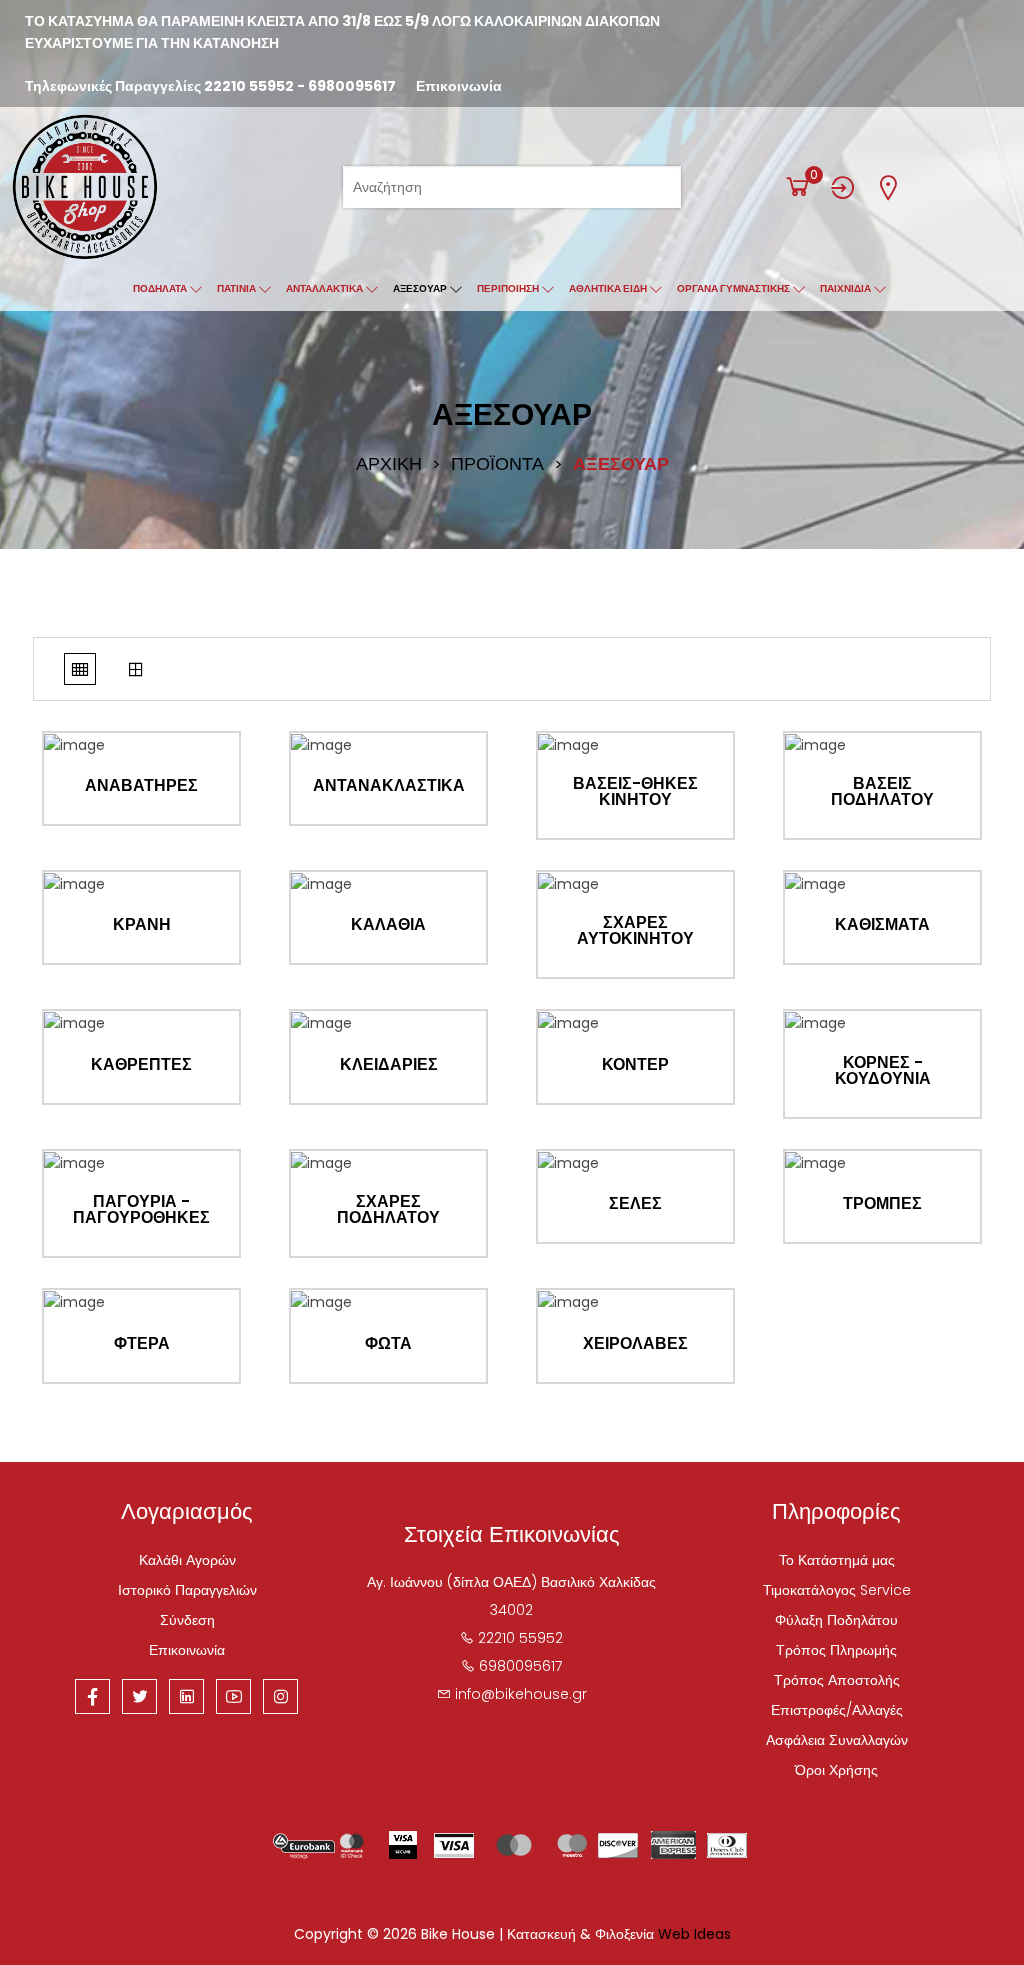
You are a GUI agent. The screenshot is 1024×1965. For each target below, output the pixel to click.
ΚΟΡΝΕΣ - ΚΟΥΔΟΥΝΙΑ (883, 1071)
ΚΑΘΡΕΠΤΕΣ (141, 1065)
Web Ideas (694, 1934)
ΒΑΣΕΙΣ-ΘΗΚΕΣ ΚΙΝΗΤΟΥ (635, 792)
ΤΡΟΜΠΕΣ (882, 1204)
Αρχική (389, 464)
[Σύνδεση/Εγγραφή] (843, 187)
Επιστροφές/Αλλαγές (837, 1710)
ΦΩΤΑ (388, 1344)
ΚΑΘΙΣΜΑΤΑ (882, 925)
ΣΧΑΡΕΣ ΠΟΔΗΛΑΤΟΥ (388, 1210)
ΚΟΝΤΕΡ (635, 1065)
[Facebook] (92, 1696)
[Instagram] (280, 1696)
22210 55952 (249, 86)
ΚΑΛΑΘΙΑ (388, 925)
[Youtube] (233, 1696)
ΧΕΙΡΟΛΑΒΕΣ (635, 1344)
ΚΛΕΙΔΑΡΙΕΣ (389, 1065)
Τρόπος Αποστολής (837, 1680)
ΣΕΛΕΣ (635, 1204)
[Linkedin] (186, 1696)
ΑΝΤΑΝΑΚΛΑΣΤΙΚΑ (389, 786)
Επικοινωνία (459, 86)
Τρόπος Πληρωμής (836, 1650)
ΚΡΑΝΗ (142, 925)
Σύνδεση (187, 1620)
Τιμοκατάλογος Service (837, 1590)
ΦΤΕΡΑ (142, 1344)
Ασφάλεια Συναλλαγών (837, 1740)
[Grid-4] (80, 669)
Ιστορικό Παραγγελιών (187, 1590)
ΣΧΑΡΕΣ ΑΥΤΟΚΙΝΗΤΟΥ (635, 931)
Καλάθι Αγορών (187, 1560)
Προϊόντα (497, 464)
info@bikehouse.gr (521, 1694)
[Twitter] (139, 1696)
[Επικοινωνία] (888, 187)
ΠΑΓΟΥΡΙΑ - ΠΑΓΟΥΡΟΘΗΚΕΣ (141, 1210)
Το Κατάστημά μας (837, 1560)
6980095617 (352, 86)
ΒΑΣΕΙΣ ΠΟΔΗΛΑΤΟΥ (882, 792)
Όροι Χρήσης (836, 1770)
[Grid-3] (136, 669)
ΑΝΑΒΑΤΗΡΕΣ (141, 786)
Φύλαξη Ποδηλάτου (836, 1620)
